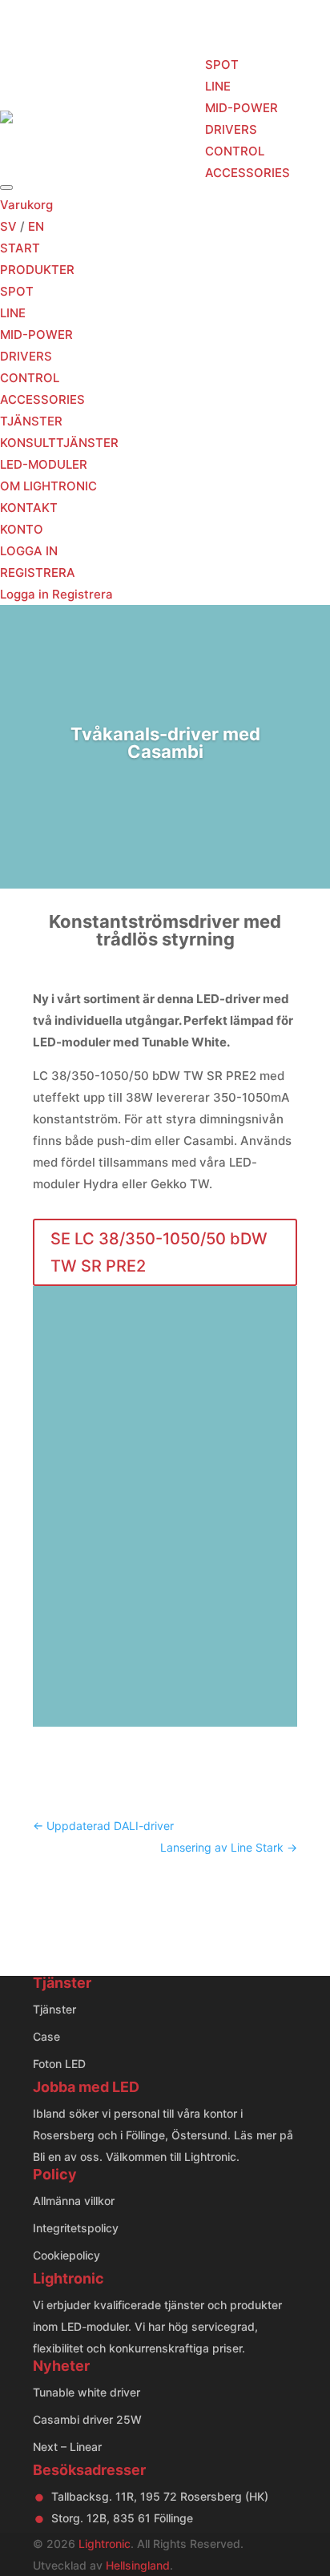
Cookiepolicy (66, 2255)
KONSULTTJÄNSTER (59, 443)
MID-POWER (241, 108)
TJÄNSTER (31, 421)
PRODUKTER (161, 118)
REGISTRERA (38, 572)
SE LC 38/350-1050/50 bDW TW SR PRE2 (159, 1252)
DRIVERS (231, 129)
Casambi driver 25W (87, 2419)
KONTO (22, 529)
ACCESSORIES (247, 173)
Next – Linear (67, 2447)
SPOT (222, 65)
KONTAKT (29, 508)
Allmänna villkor (74, 2201)
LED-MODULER (44, 464)
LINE (218, 86)
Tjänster (54, 2009)
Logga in (26, 594)
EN (36, 226)
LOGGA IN (29, 551)
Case (46, 2036)
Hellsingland (138, 2565)
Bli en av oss (66, 2157)
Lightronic (105, 2544)
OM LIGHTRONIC (48, 486)
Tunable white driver (87, 2392)
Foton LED (59, 2064)
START (88, 118)
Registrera (82, 594)
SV (8, 226)
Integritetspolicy (76, 2228)
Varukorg (26, 205)
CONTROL (235, 151)
